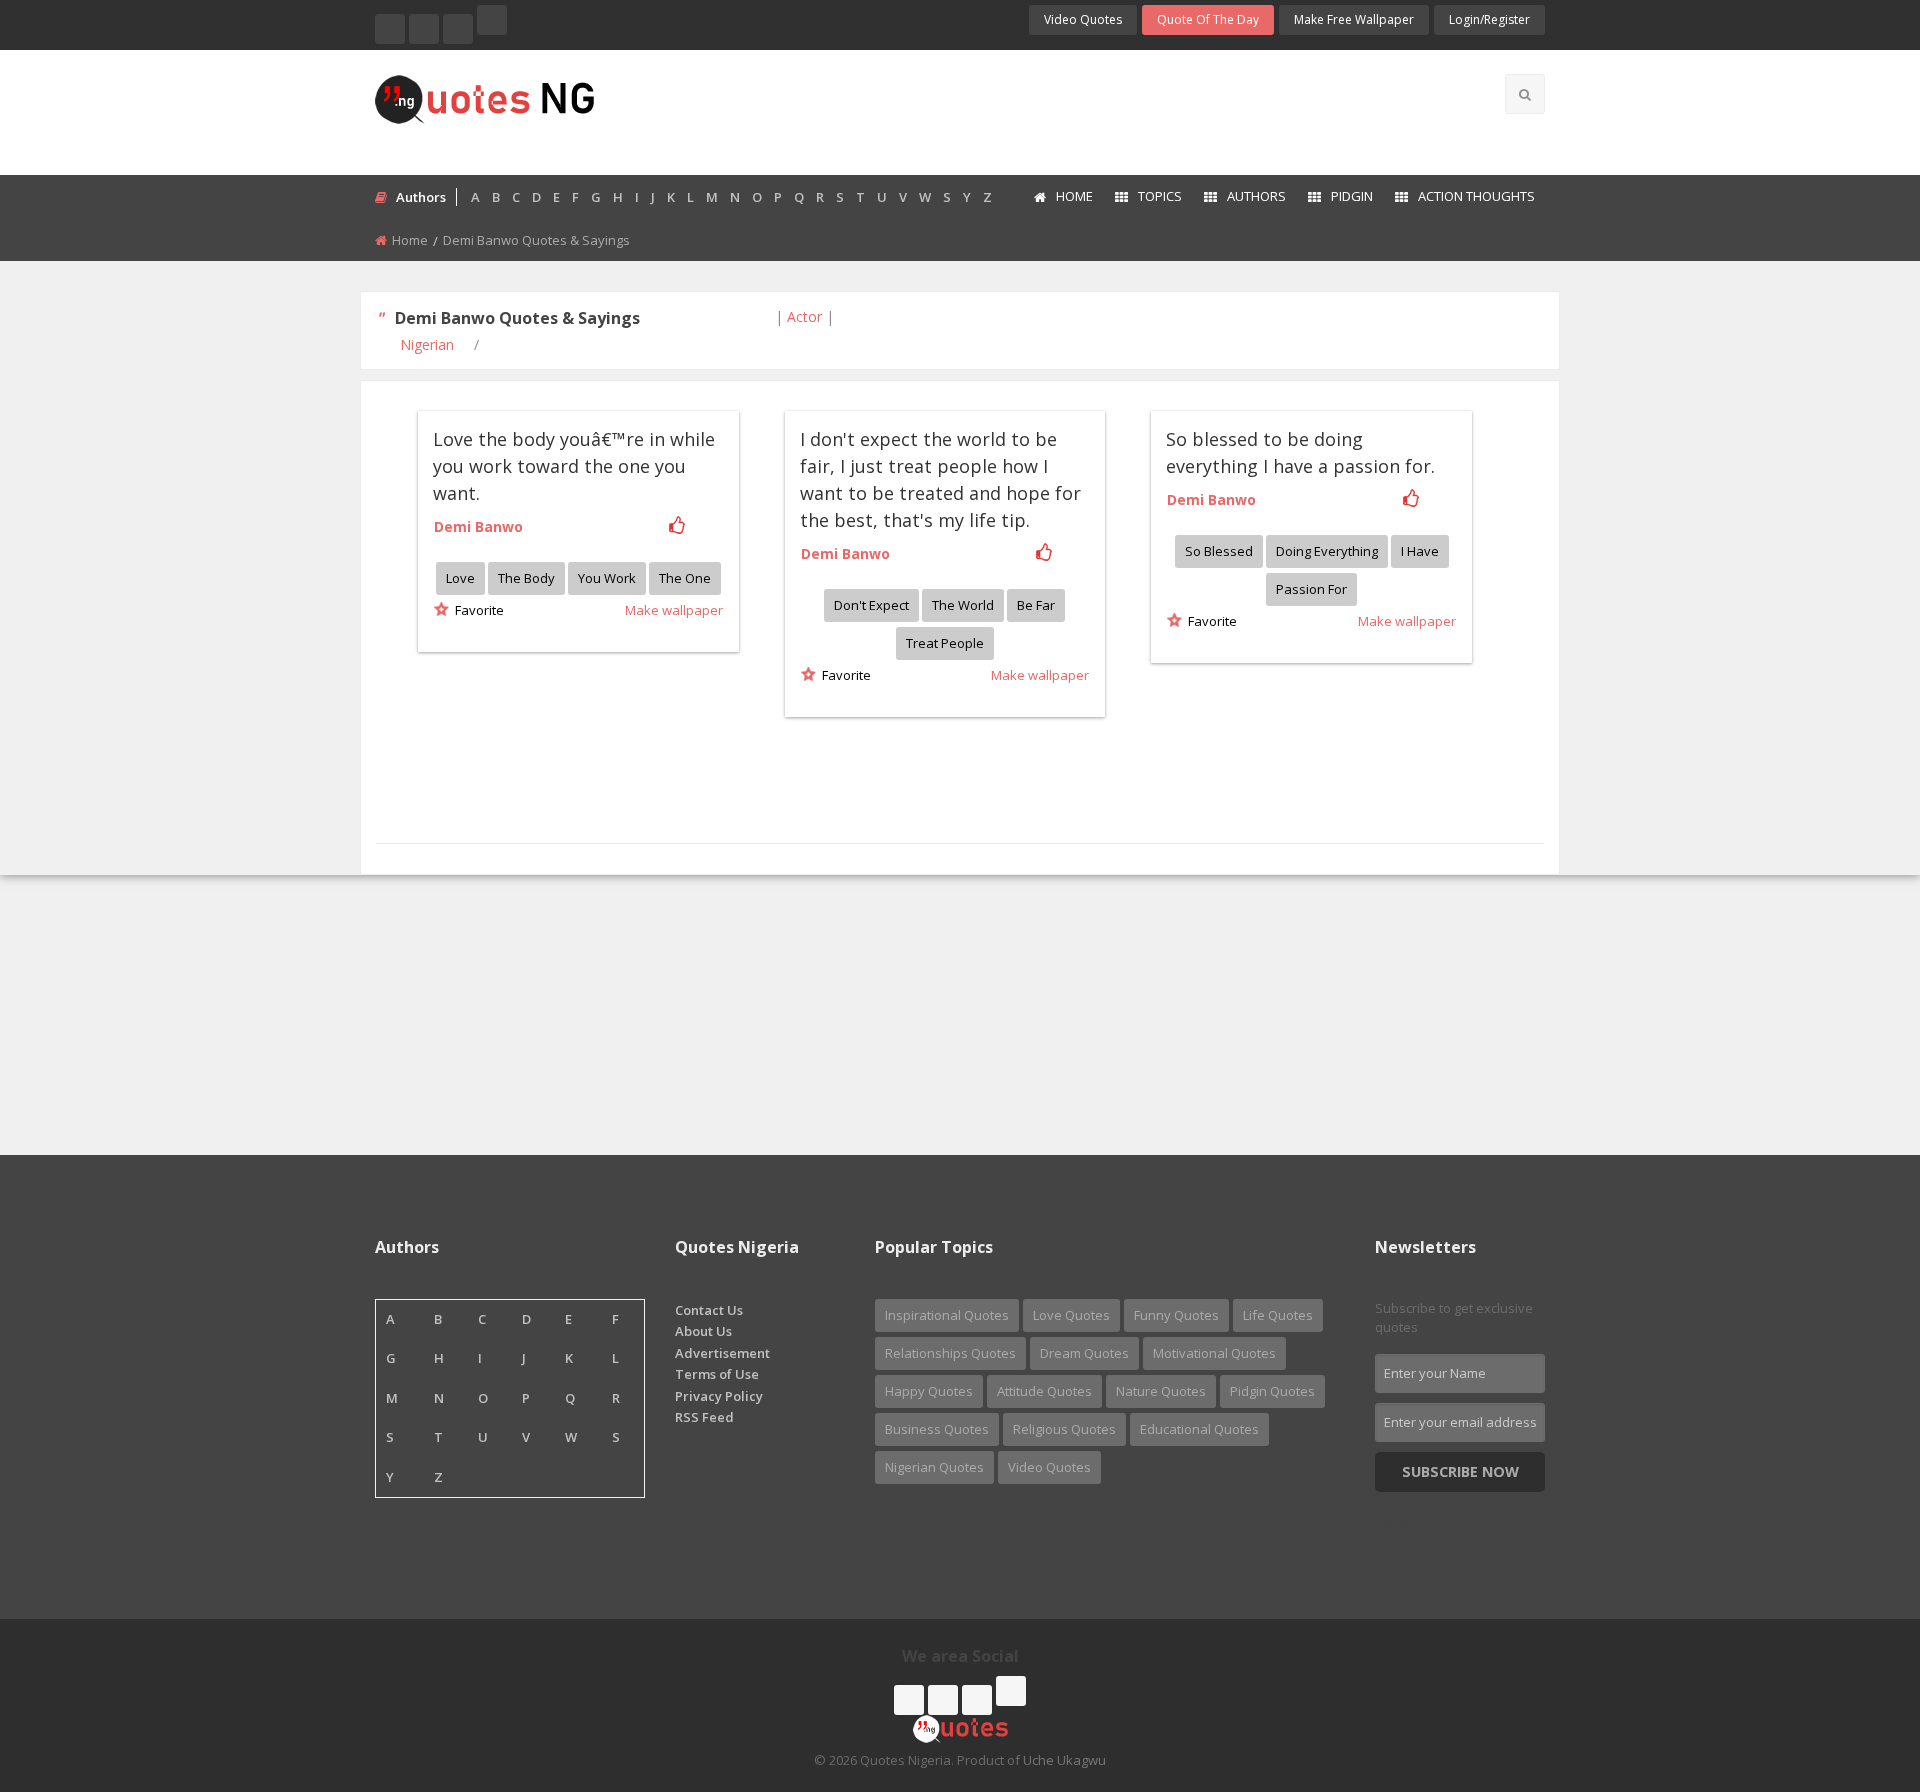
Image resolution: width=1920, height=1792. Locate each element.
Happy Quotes (929, 1391)
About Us (703, 1331)
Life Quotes (1278, 1315)
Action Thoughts (1476, 196)
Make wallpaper (674, 610)
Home (1074, 196)
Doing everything (1327, 551)
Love (460, 578)
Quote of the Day (1208, 19)
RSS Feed (704, 1417)
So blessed (1219, 551)
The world (963, 605)
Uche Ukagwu (1064, 1760)
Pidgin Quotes (1272, 1391)
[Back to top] (1855, 1667)
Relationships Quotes (950, 1353)
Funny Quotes (1176, 1315)
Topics (1160, 196)
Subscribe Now (1460, 1471)
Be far (1036, 605)
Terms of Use (717, 1374)
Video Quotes (1083, 19)
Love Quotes (1071, 1315)
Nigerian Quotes (934, 1467)
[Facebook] (390, 29)
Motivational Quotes (1214, 1353)
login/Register (1489, 19)
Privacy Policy (719, 1396)
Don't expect (871, 605)
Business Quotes (937, 1429)
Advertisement (722, 1353)
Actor (804, 316)
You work (607, 578)
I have (1420, 551)
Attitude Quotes (1044, 1391)
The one (685, 578)
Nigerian (427, 344)
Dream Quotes (1084, 1353)
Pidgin (1352, 196)
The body (526, 578)
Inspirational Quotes (947, 1315)
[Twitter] (424, 29)
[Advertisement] (1039, 110)
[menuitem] (1062, 198)
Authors (1256, 196)
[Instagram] (458, 29)
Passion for (1311, 589)
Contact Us (709, 1310)
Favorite (476, 610)
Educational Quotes (1199, 1429)
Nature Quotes (1161, 1391)
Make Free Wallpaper (1354, 19)
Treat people (945, 643)
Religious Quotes (1064, 1429)
